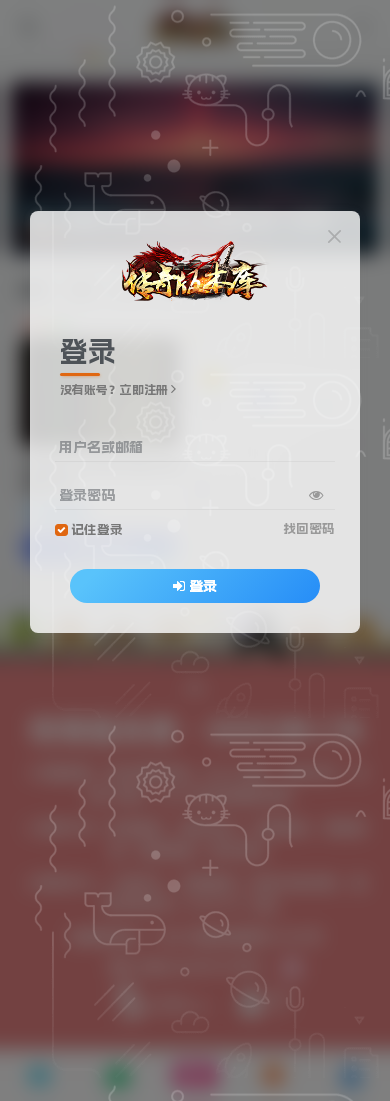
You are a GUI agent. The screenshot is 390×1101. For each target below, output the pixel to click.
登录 (203, 586)
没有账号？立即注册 (114, 390)
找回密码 (309, 528)
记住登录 (97, 529)
